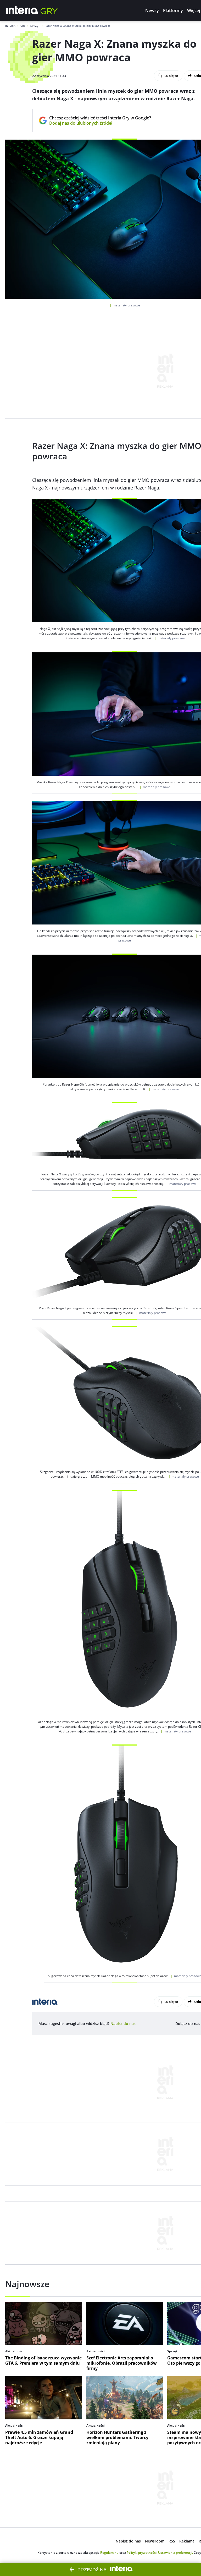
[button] (152, 10)
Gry (23, 26)
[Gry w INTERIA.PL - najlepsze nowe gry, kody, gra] (49, 10)
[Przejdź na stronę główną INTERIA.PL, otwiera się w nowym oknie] (22, 10)
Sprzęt (35, 26)
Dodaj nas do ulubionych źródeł (100, 123)
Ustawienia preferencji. (175, 2553)
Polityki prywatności (142, 2553)
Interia (10, 26)
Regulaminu (109, 2553)
